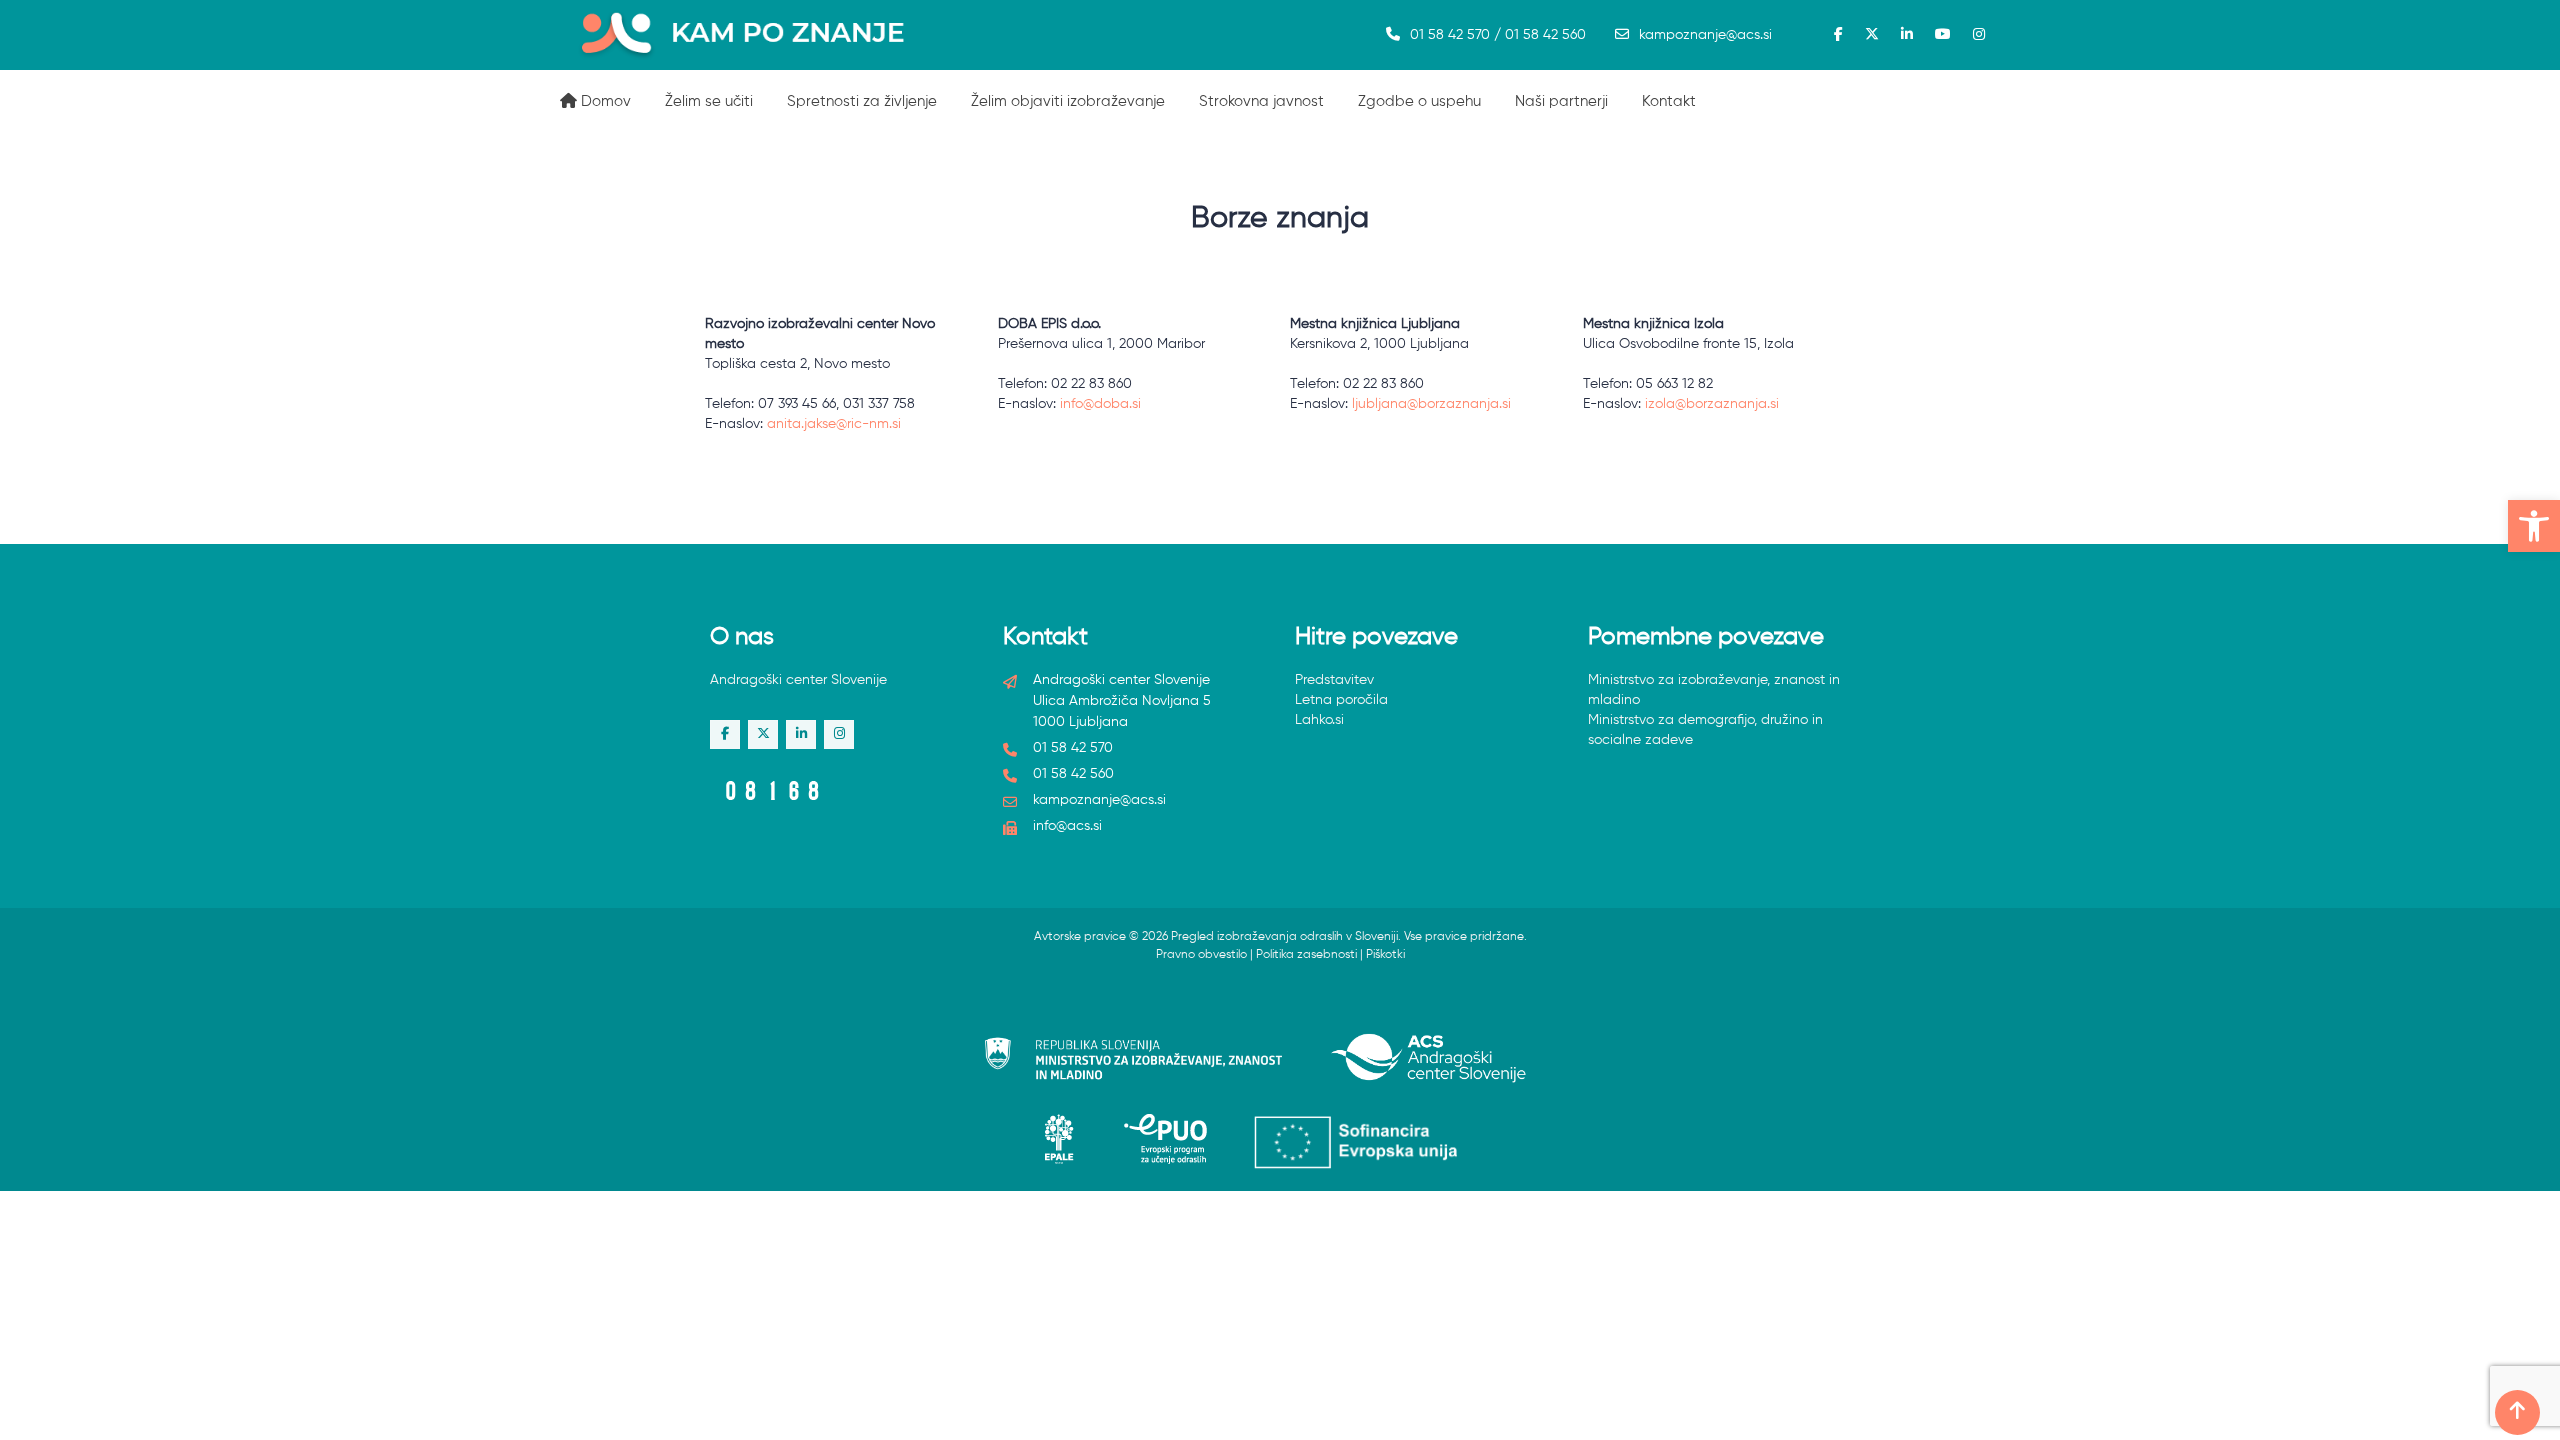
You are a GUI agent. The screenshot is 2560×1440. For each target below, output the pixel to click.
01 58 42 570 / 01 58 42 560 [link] (1498, 35)
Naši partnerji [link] (1561, 101)
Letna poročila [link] (1341, 700)
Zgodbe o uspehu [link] (1419, 101)
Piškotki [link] (1385, 955)
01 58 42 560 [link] (1073, 774)
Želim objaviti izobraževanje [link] (1068, 101)
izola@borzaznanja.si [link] (1712, 404)
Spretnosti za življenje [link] (862, 101)
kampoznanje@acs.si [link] (1705, 35)
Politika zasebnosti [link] (1306, 955)
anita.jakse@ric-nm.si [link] (834, 424)
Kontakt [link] (1669, 101)
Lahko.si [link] (1319, 720)
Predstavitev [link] (1334, 680)
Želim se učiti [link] (709, 101)
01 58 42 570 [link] (1073, 748)
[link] (2534, 526)
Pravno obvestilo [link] (1201, 955)
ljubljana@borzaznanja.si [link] (1431, 404)
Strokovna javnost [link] (1261, 101)
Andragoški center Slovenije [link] (798, 680)
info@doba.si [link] (1100, 404)
